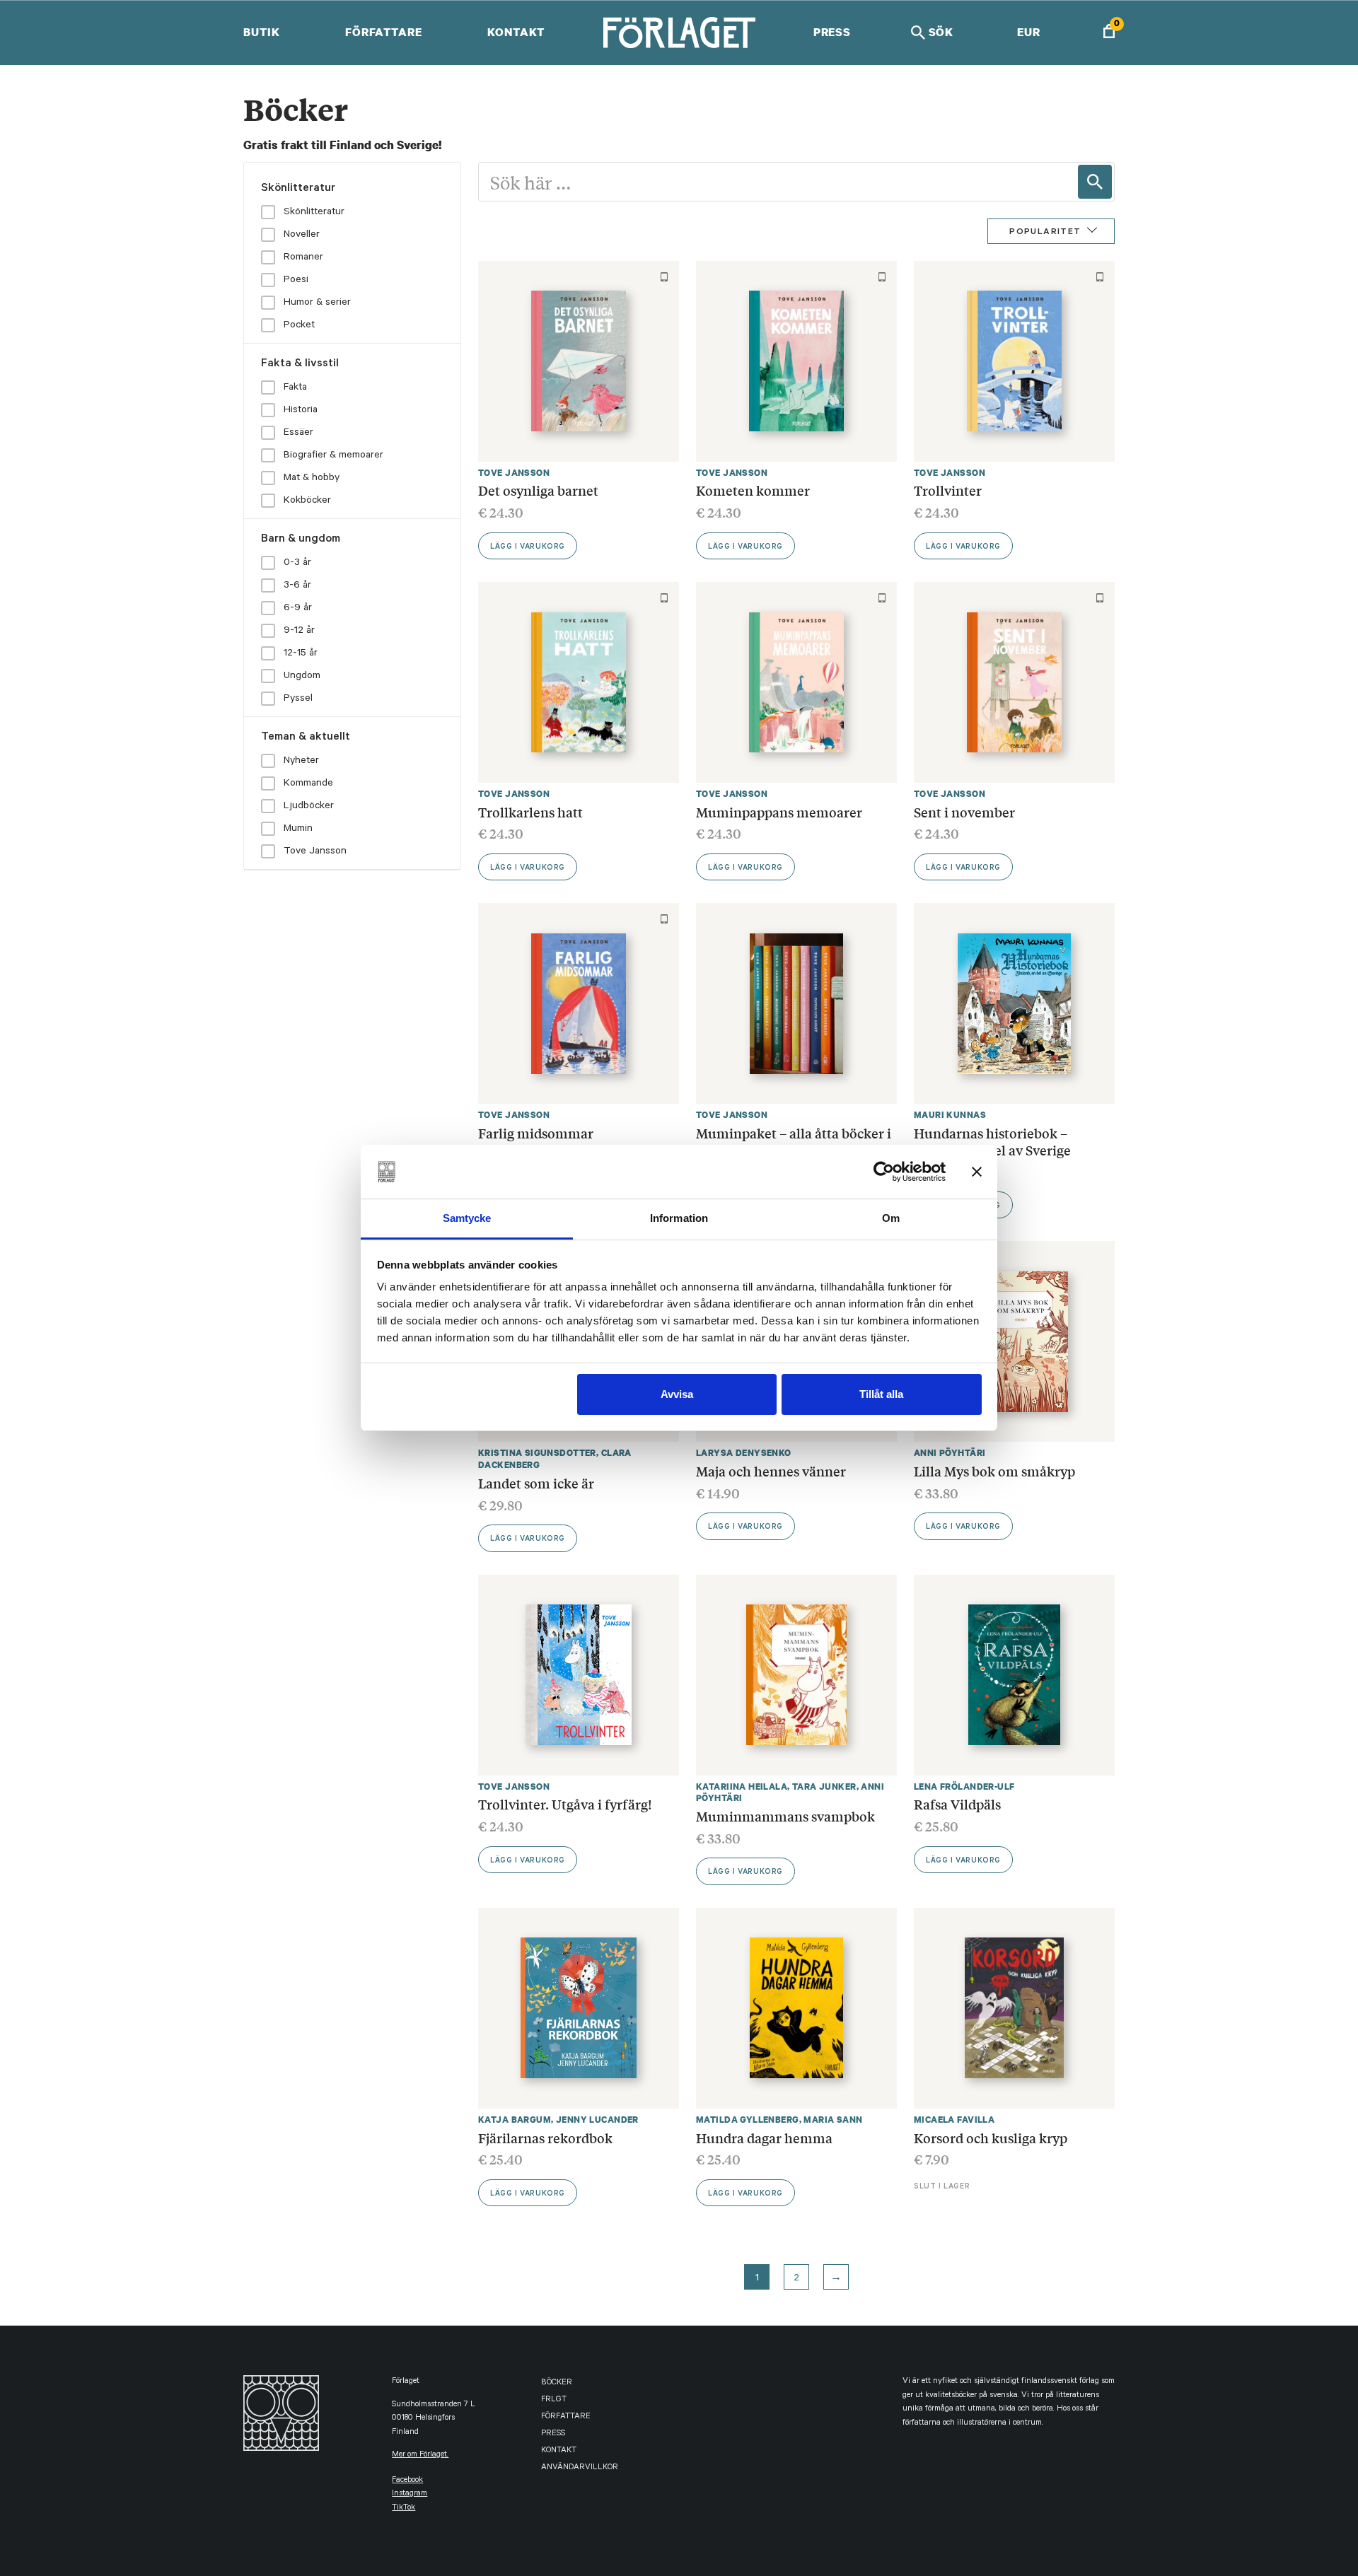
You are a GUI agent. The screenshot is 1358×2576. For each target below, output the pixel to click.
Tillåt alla (881, 1394)
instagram (410, 2494)
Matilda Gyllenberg (748, 2120)
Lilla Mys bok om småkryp (994, 1471)
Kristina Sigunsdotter (537, 1453)
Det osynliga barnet (538, 490)
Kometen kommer (753, 490)
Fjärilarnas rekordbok (545, 2138)
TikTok (404, 2508)
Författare (384, 32)
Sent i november (964, 812)
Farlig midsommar (536, 1133)
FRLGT (554, 2400)
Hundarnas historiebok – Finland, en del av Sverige (992, 1141)
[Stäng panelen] (977, 1172)
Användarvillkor (580, 2468)
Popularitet (1045, 233)
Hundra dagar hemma (764, 2138)
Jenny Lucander (597, 2120)
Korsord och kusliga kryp (991, 2138)
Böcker (557, 2383)
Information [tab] (679, 1218)
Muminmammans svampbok (785, 1816)
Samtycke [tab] (467, 1218)
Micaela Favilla (954, 2120)
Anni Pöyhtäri (950, 1453)
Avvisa (677, 1394)
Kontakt (516, 32)
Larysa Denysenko (744, 1453)
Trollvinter (948, 490)
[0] (1109, 33)
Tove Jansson (514, 473)
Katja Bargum (515, 2120)
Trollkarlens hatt (530, 812)
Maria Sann (833, 2120)
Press (832, 32)
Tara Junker (824, 1787)
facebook (407, 2481)
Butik (261, 32)
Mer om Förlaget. (420, 2455)
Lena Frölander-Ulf (964, 1787)
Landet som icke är (536, 1483)
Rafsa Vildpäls (957, 1804)
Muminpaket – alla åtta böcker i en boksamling (794, 1141)
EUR (1029, 32)
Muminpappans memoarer (779, 812)
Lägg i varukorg (528, 547)
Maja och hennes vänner (771, 1471)
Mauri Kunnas (950, 1115)
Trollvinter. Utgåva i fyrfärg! (565, 1804)
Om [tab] (891, 1218)
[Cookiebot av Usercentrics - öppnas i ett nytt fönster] (884, 1172)
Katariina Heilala (742, 1787)
